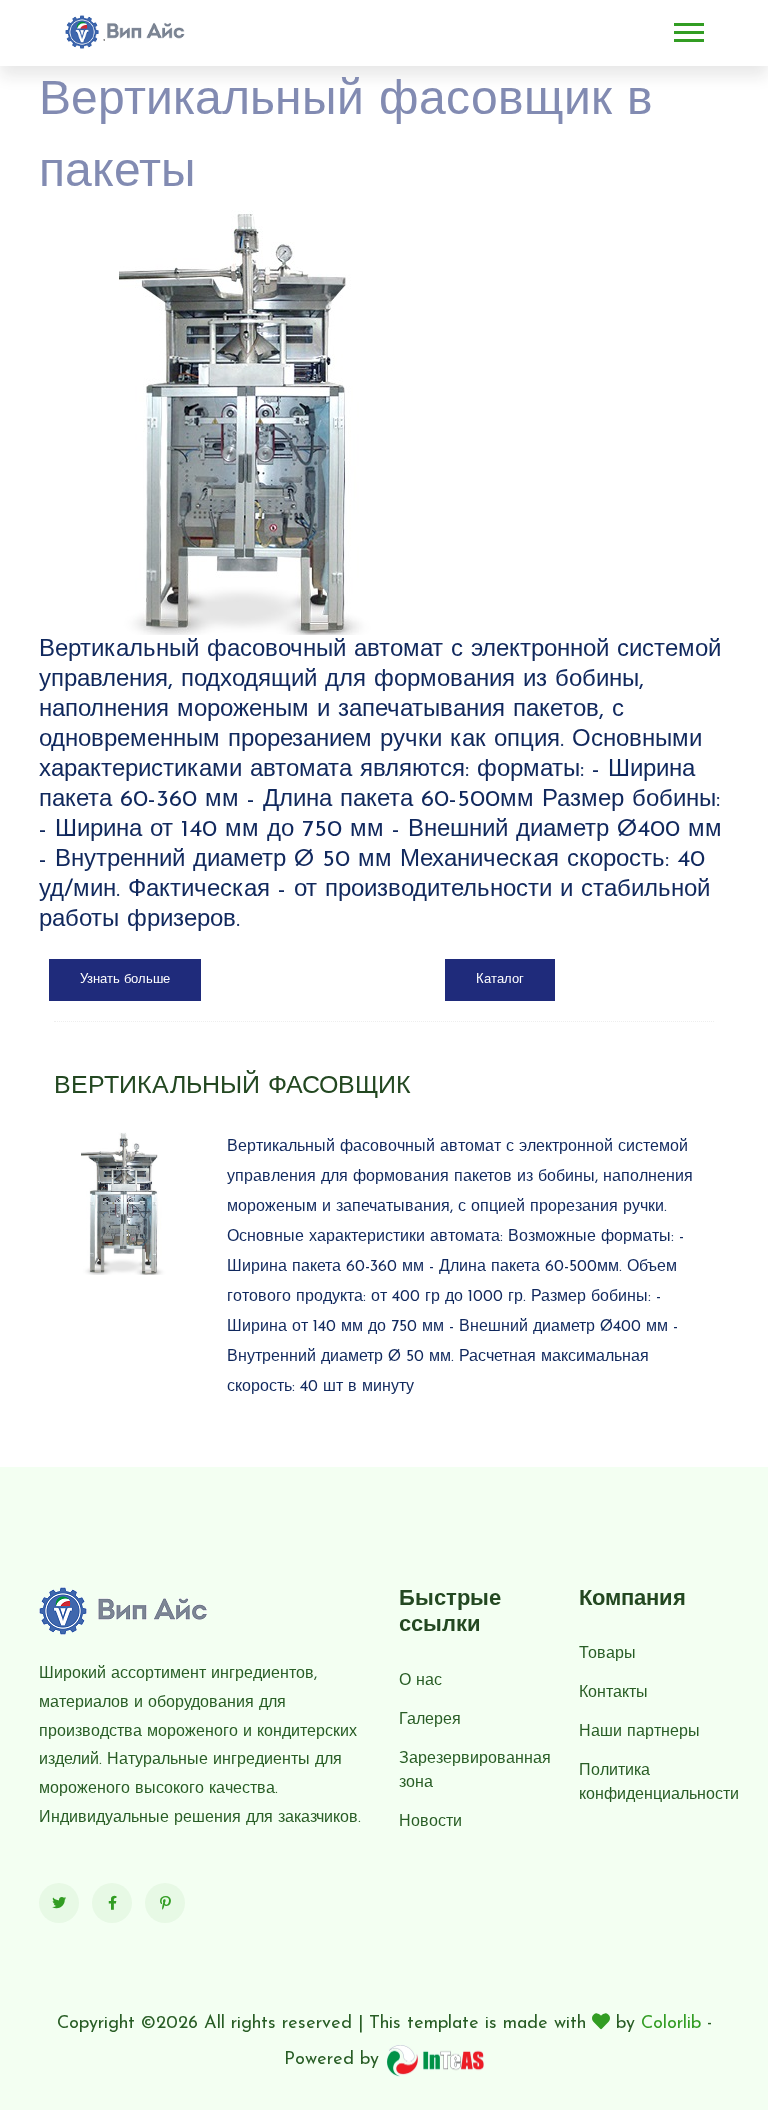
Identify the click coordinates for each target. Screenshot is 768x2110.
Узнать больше (125, 979)
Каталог (500, 979)
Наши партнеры (639, 1732)
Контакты (613, 1693)
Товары (607, 1654)
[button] (687, 28)
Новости (430, 1822)
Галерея (430, 1720)
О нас (420, 1681)
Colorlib (671, 2024)
